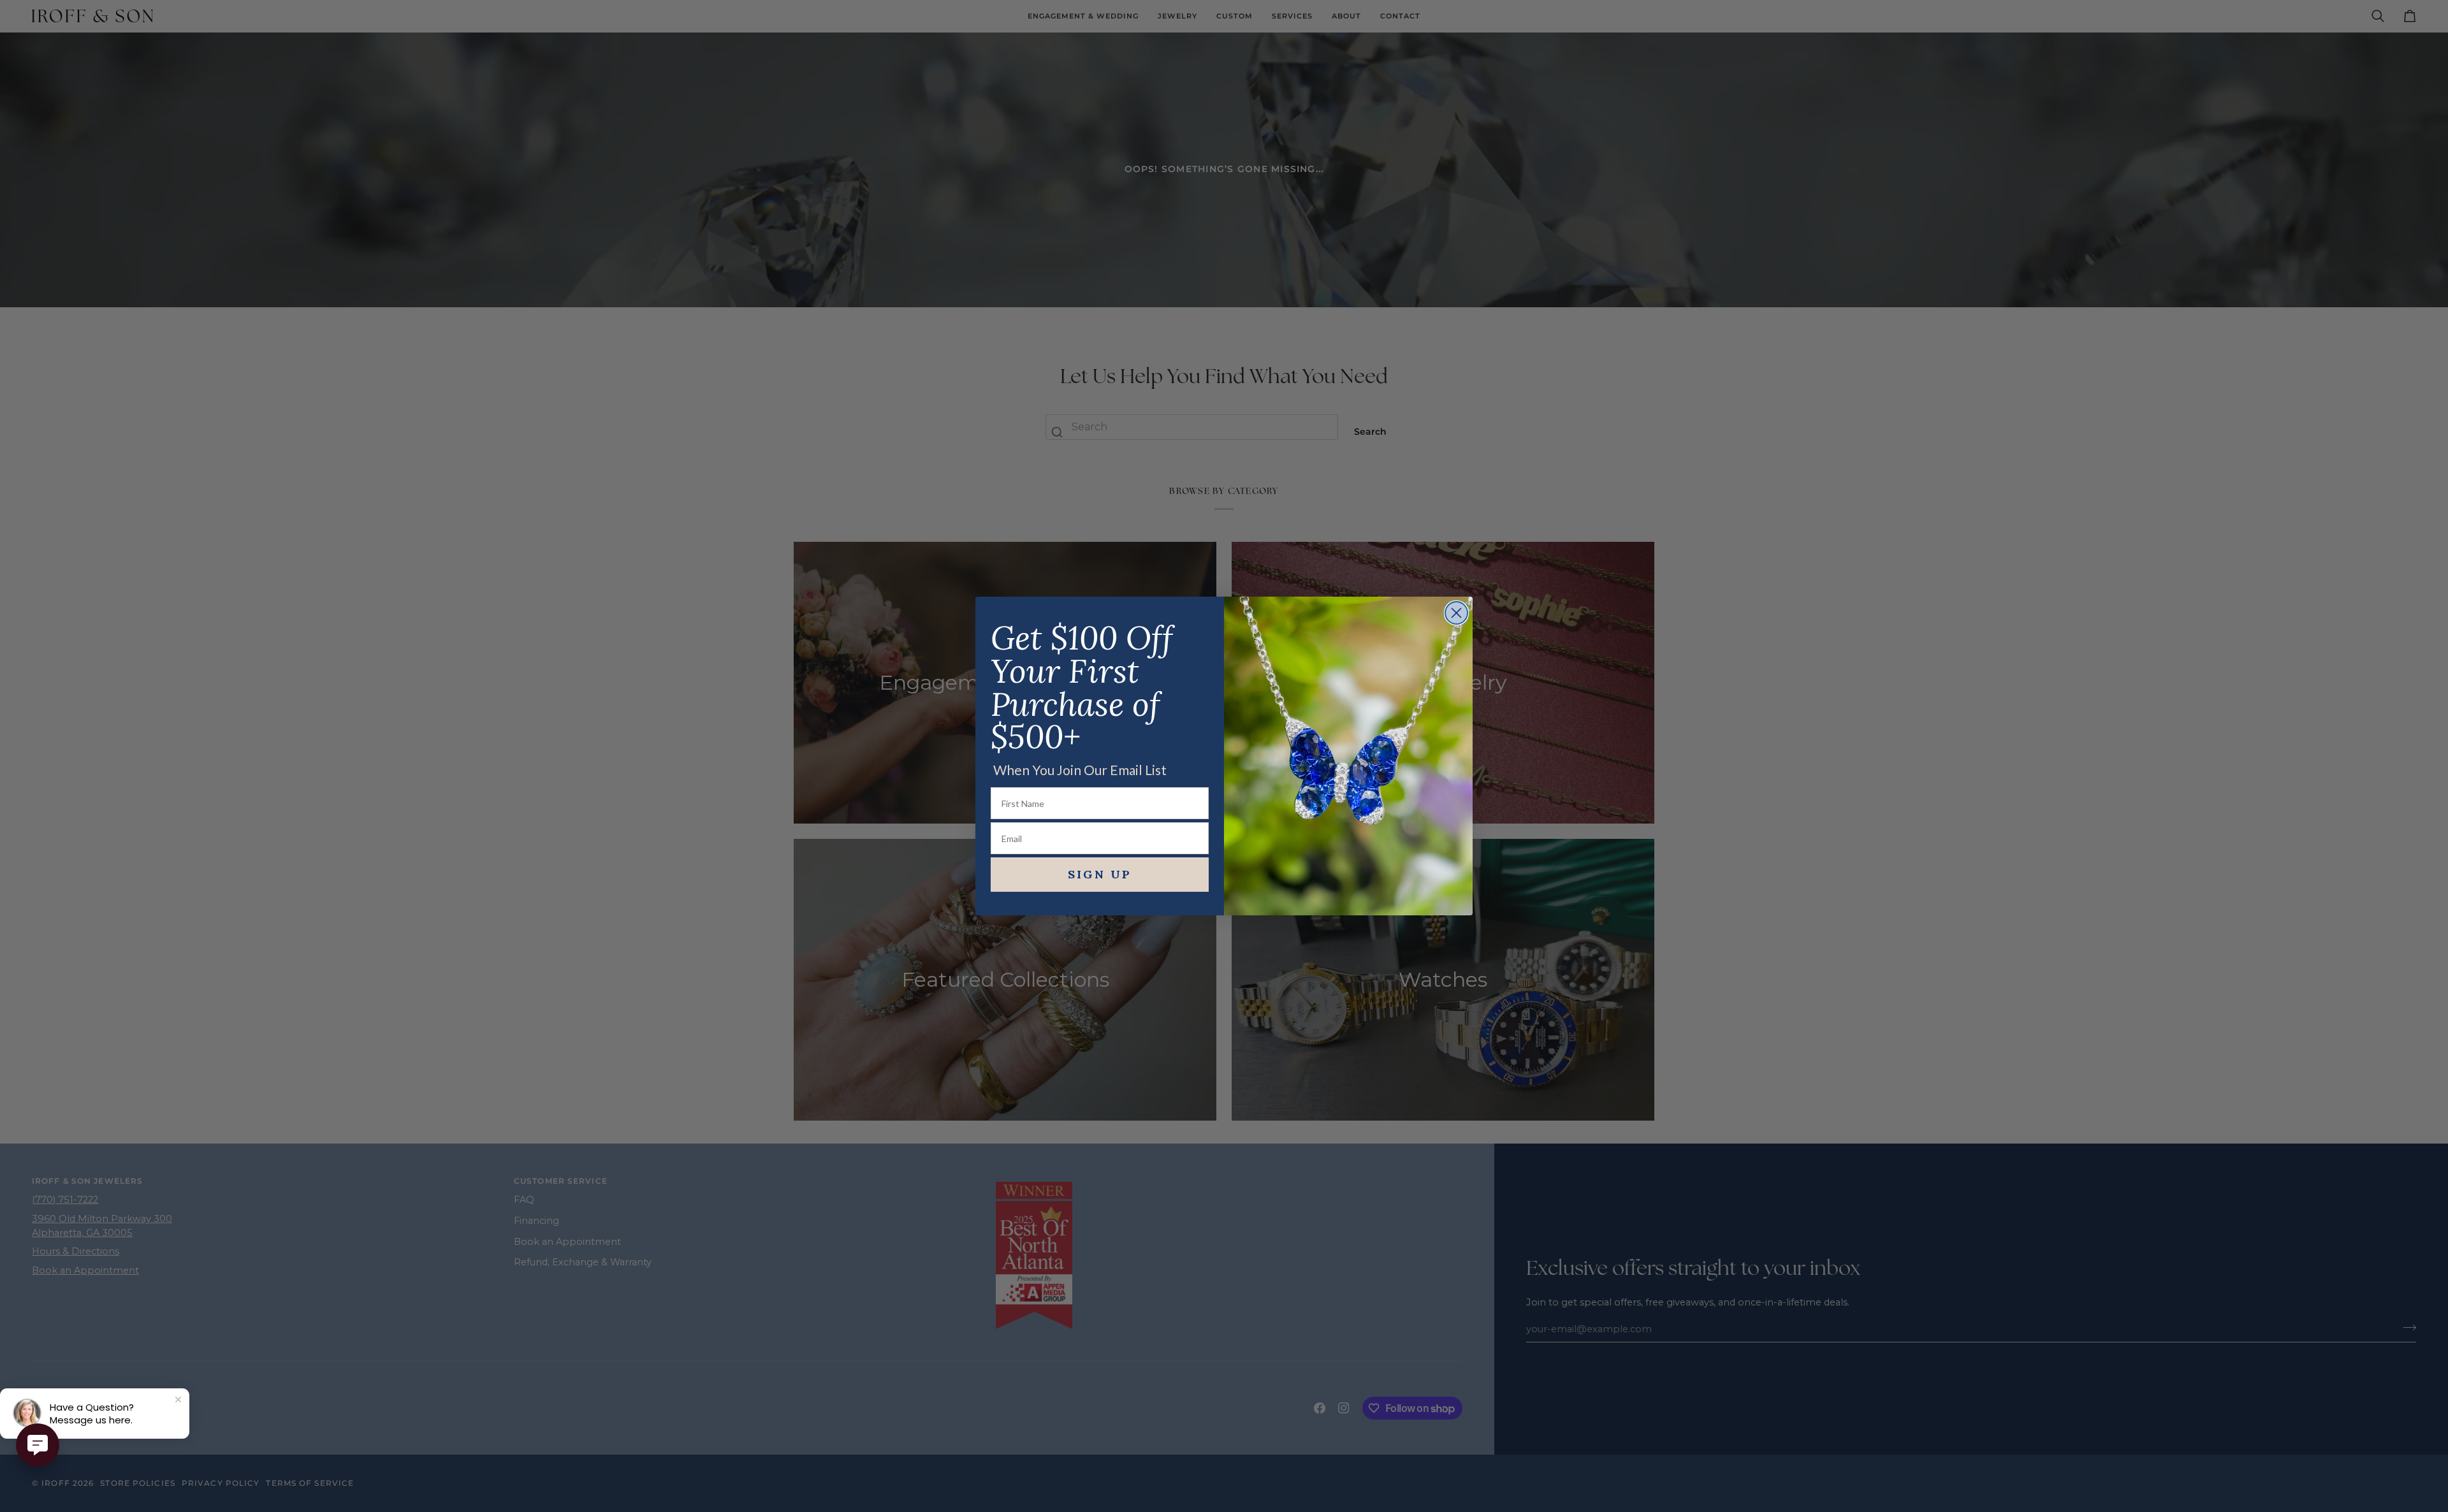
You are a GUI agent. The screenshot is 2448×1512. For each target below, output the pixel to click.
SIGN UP (1100, 874)
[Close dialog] (1456, 613)
